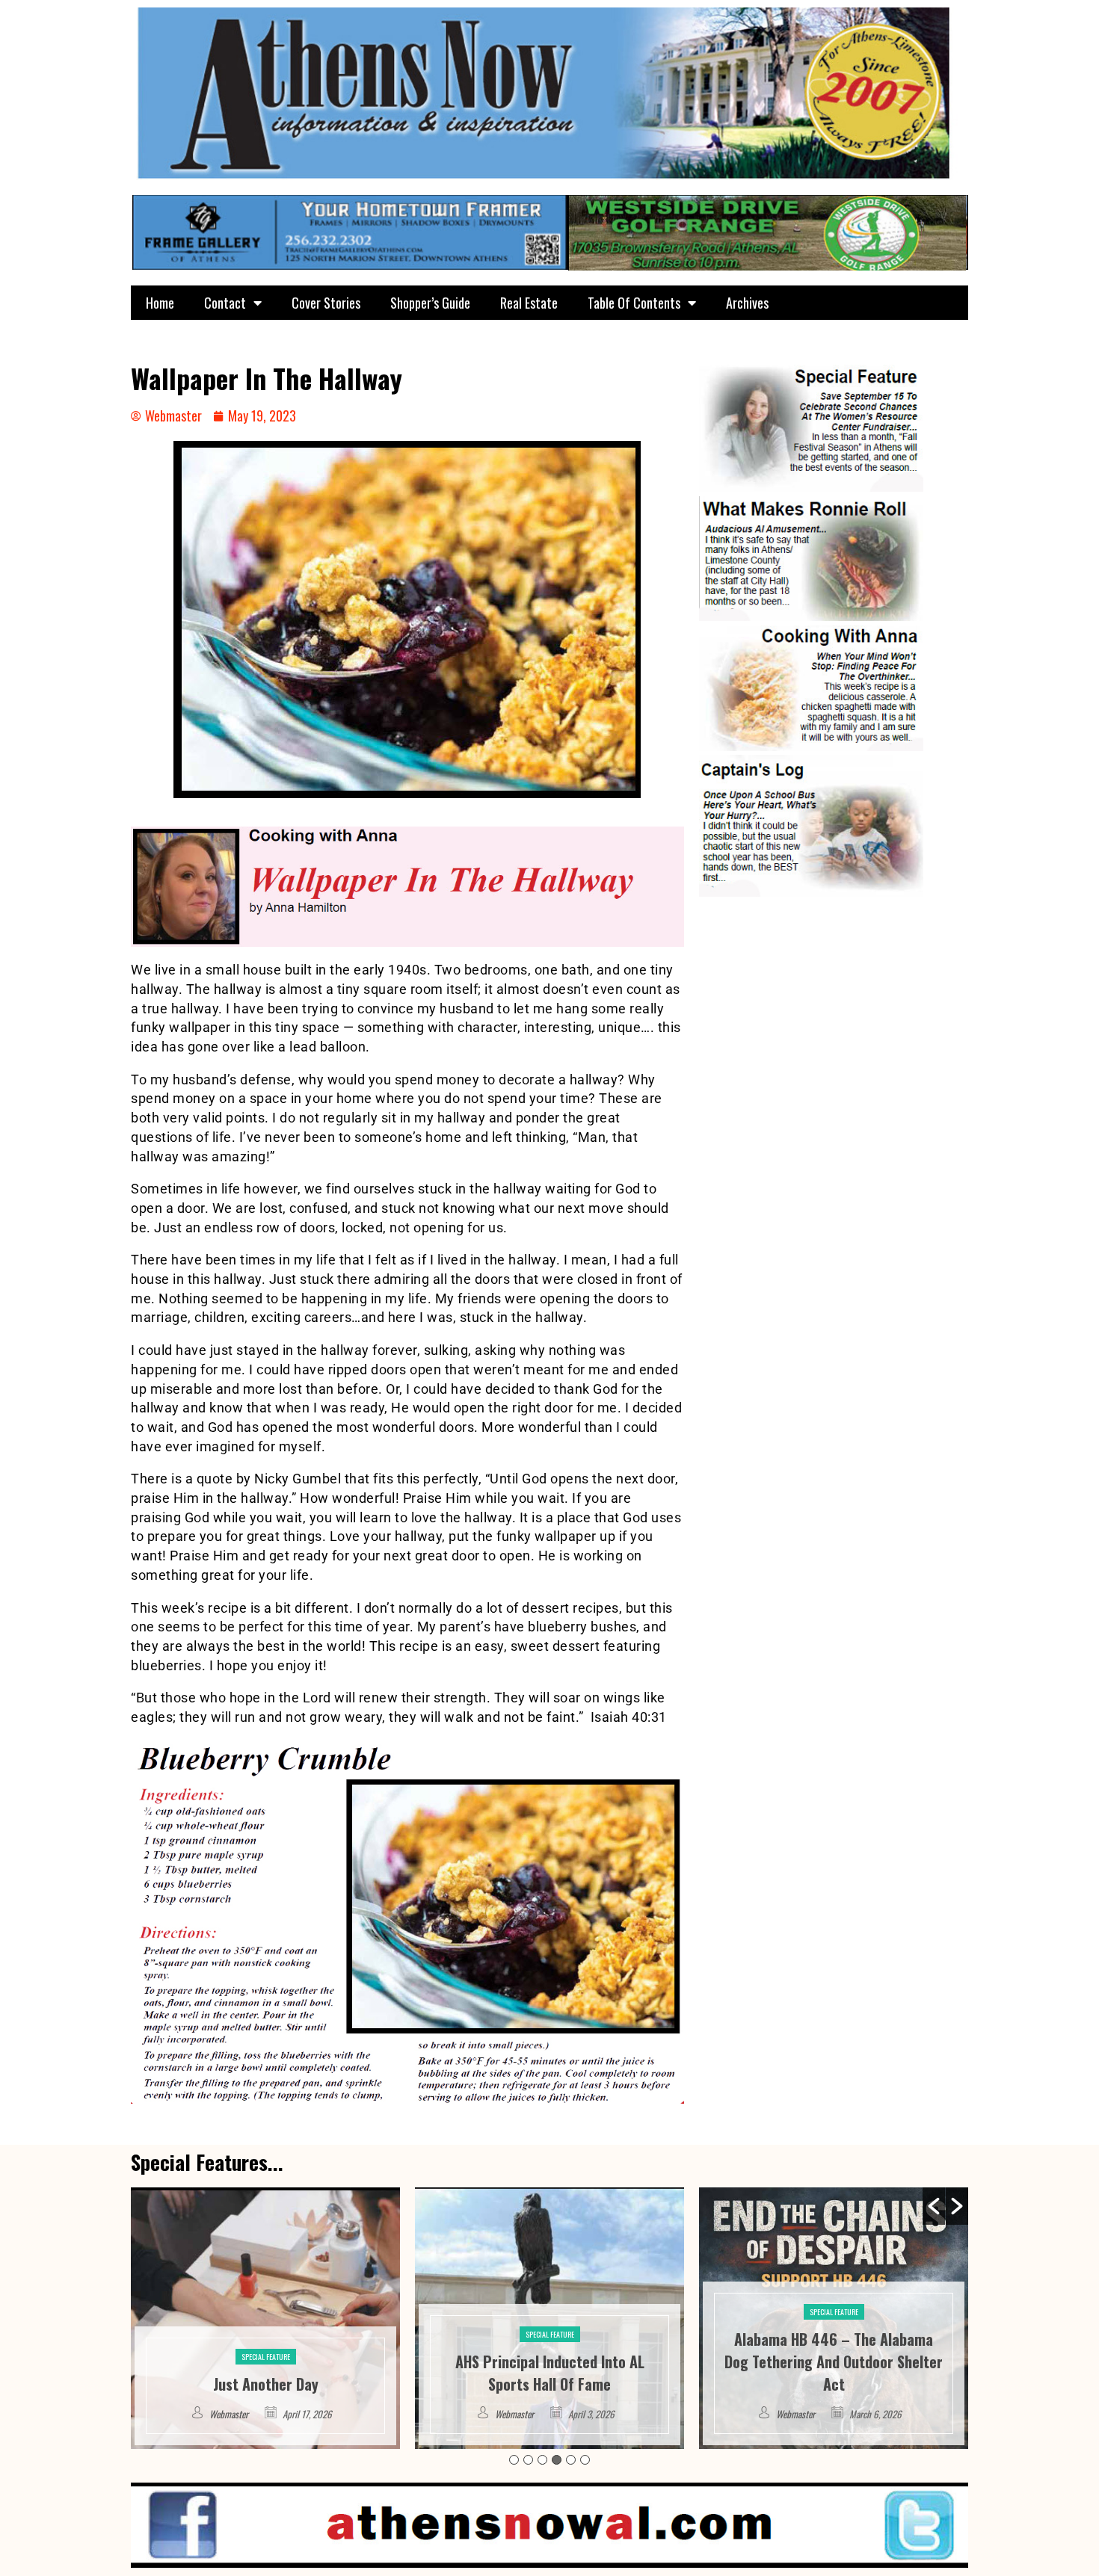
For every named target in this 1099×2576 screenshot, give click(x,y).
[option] (265, 2318)
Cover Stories (326, 303)
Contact (225, 303)
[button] (934, 2206)
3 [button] (542, 2460)
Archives (747, 303)
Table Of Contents (634, 303)
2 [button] (528, 2460)
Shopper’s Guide (430, 303)
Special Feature (266, 2334)
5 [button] (571, 2460)
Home (160, 303)
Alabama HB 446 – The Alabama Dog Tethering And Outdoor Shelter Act (549, 2362)
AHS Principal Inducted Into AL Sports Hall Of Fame (266, 2373)
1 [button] (514, 2460)
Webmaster (230, 2414)
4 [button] (557, 2460)
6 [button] (585, 2460)
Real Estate (529, 303)
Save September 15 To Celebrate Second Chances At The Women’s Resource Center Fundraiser (834, 2362)
